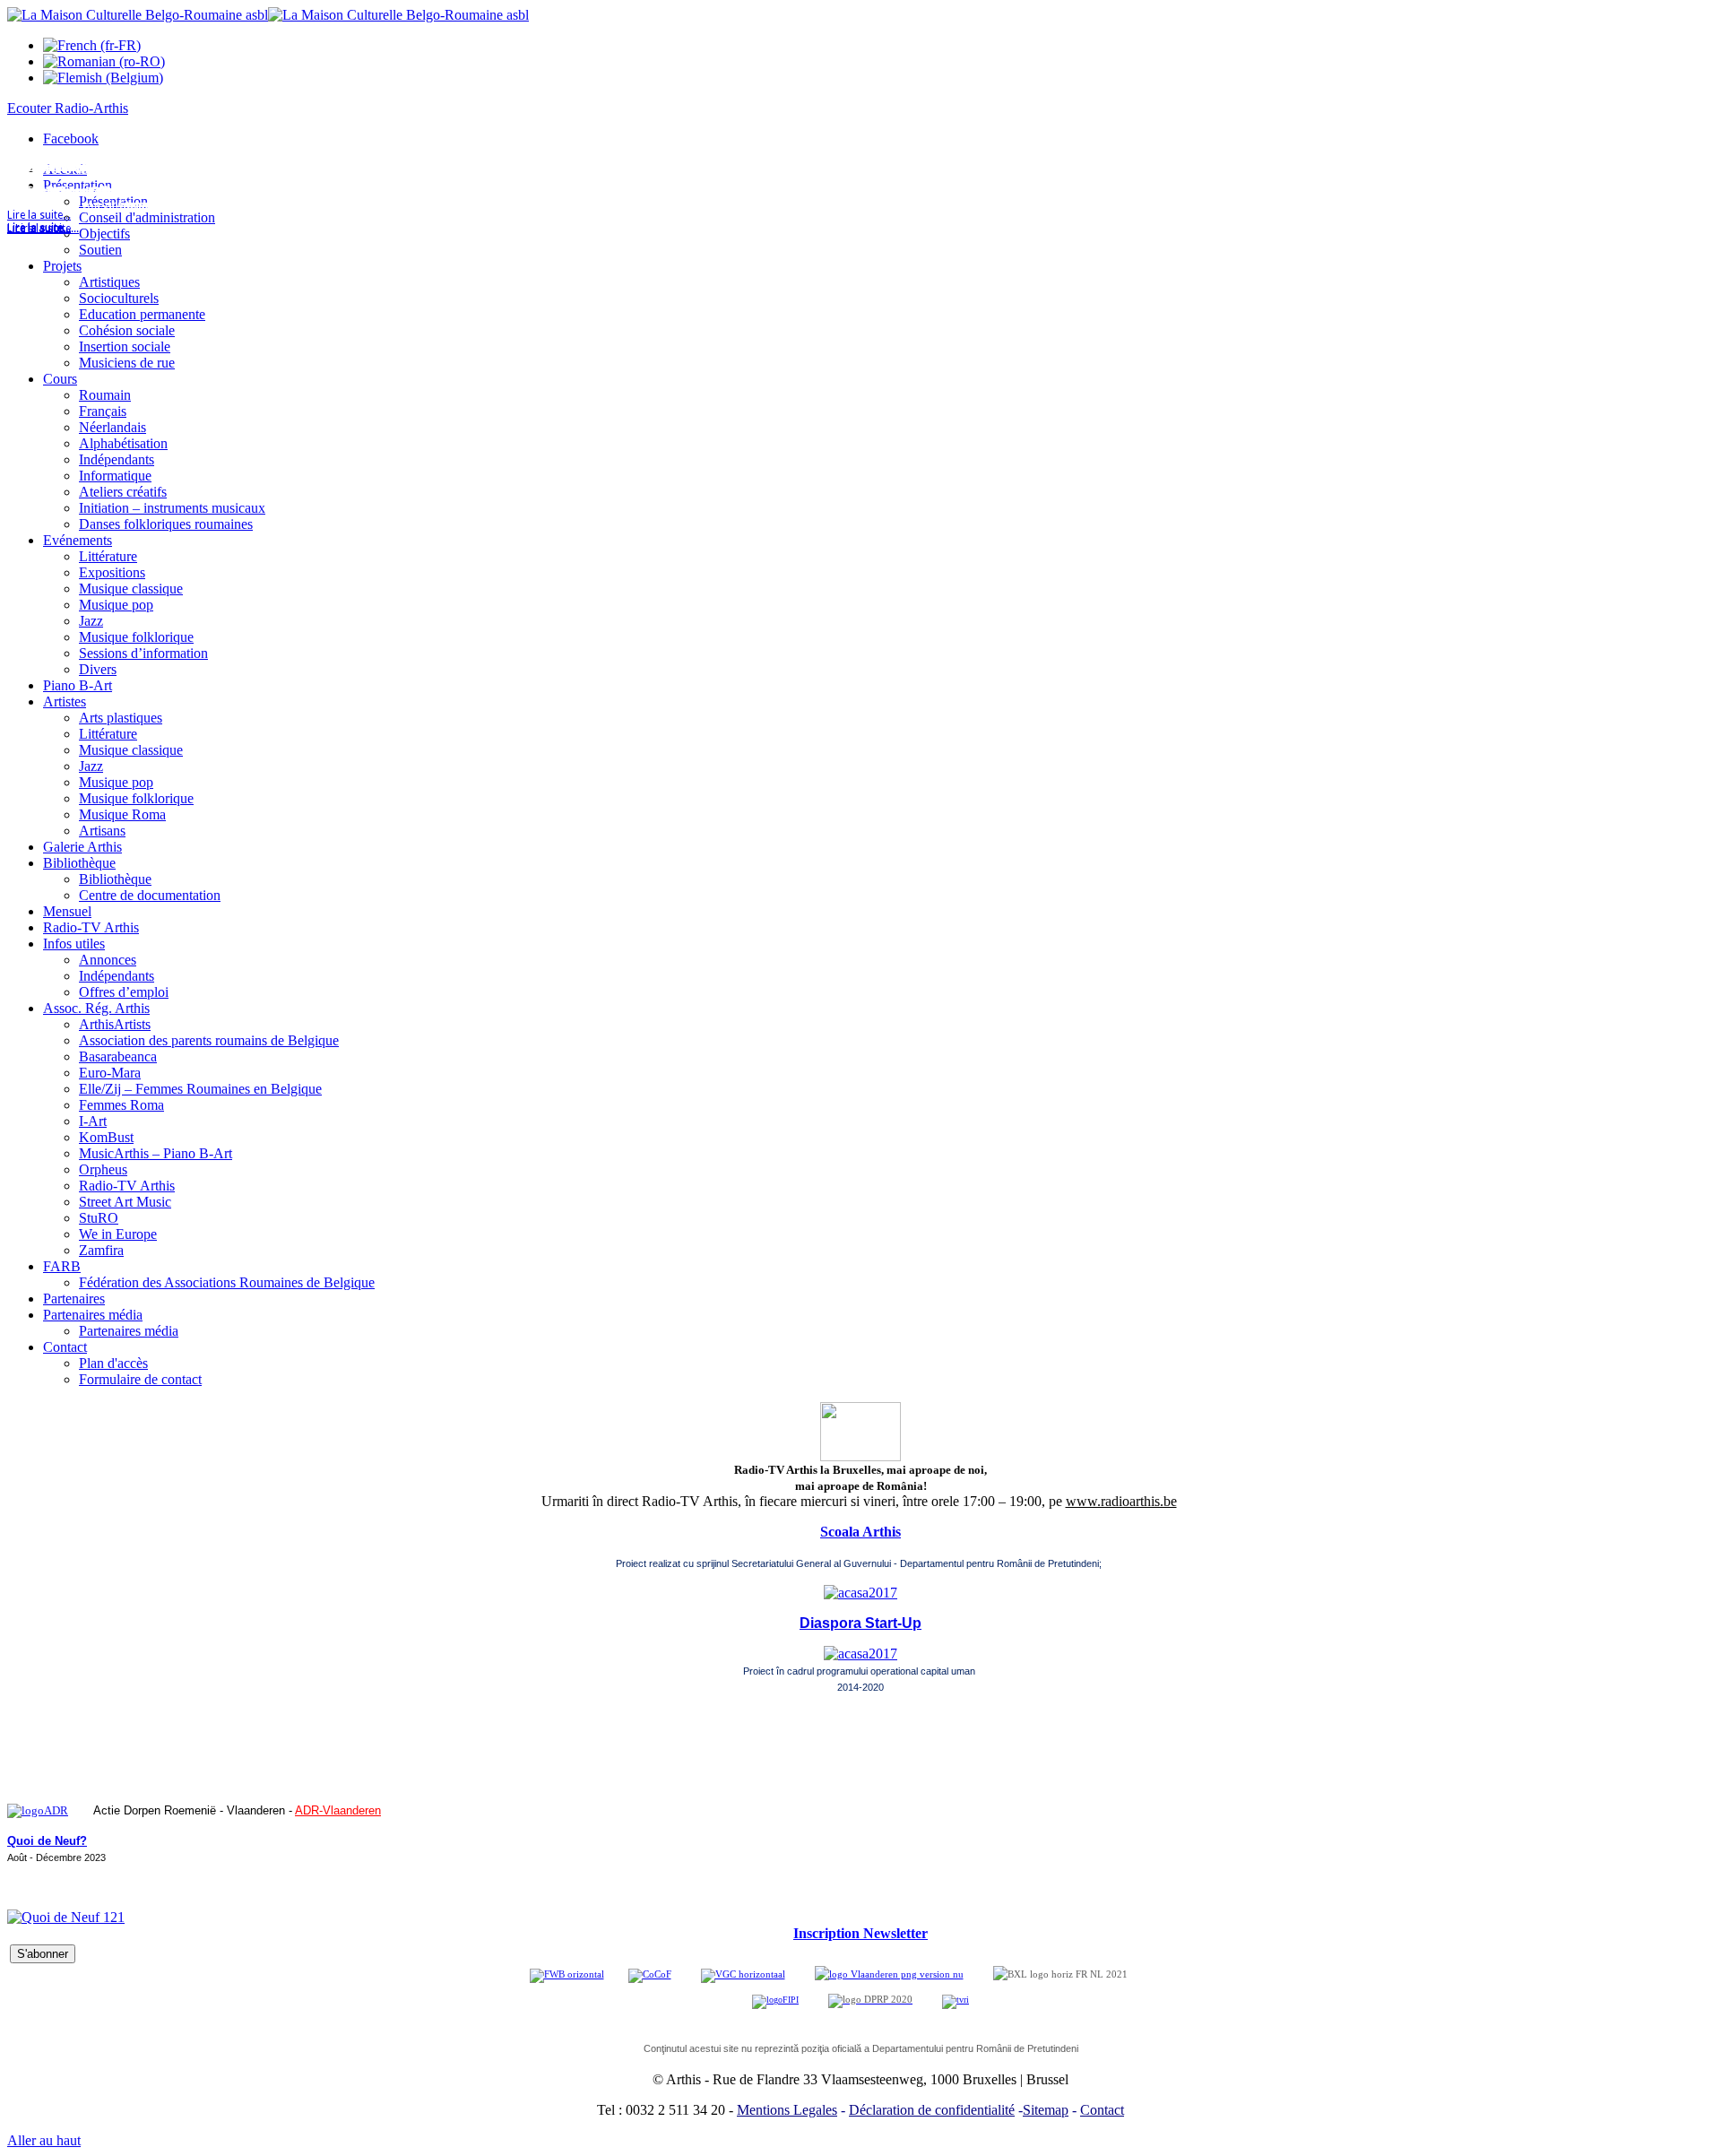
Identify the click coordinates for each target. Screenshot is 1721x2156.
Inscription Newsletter (860, 1933)
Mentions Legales (787, 2110)
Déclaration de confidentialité (932, 2110)
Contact (1102, 2110)
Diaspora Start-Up (860, 1623)
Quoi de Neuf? (47, 1841)
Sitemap (1046, 2110)
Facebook (71, 139)
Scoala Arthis (860, 1532)
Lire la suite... (39, 229)
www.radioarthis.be (1121, 1501)
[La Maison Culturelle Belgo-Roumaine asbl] (268, 15)
